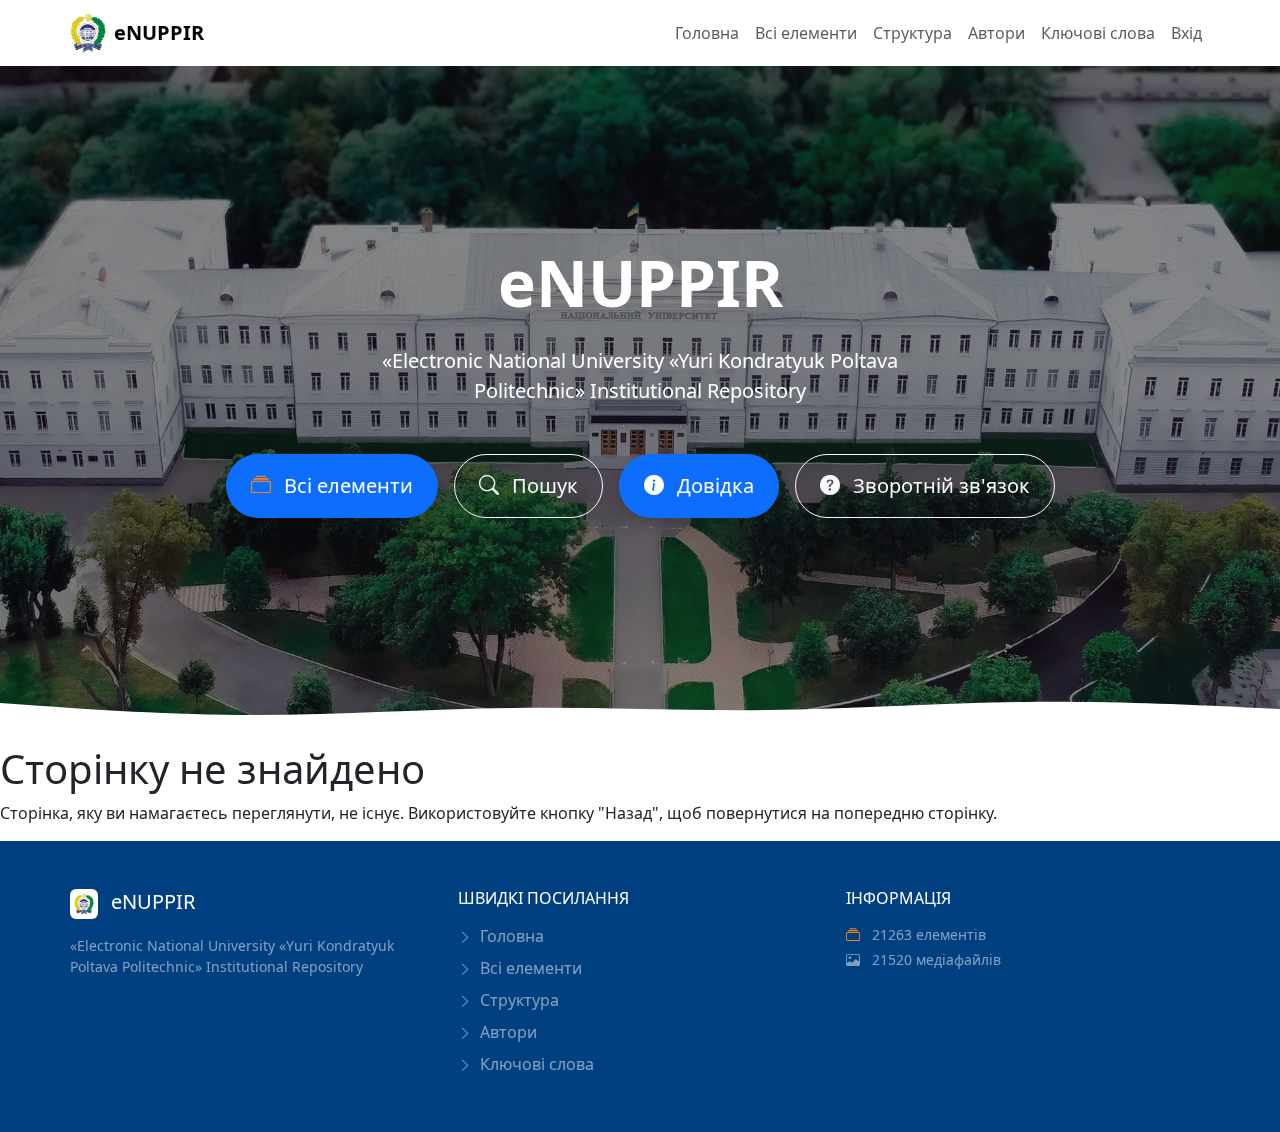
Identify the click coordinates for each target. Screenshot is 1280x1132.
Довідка (713, 485)
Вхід (1186, 33)
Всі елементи (806, 33)
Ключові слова (1098, 33)
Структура (912, 33)
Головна (707, 33)
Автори (996, 33)
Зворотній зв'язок (939, 485)
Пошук (542, 485)
